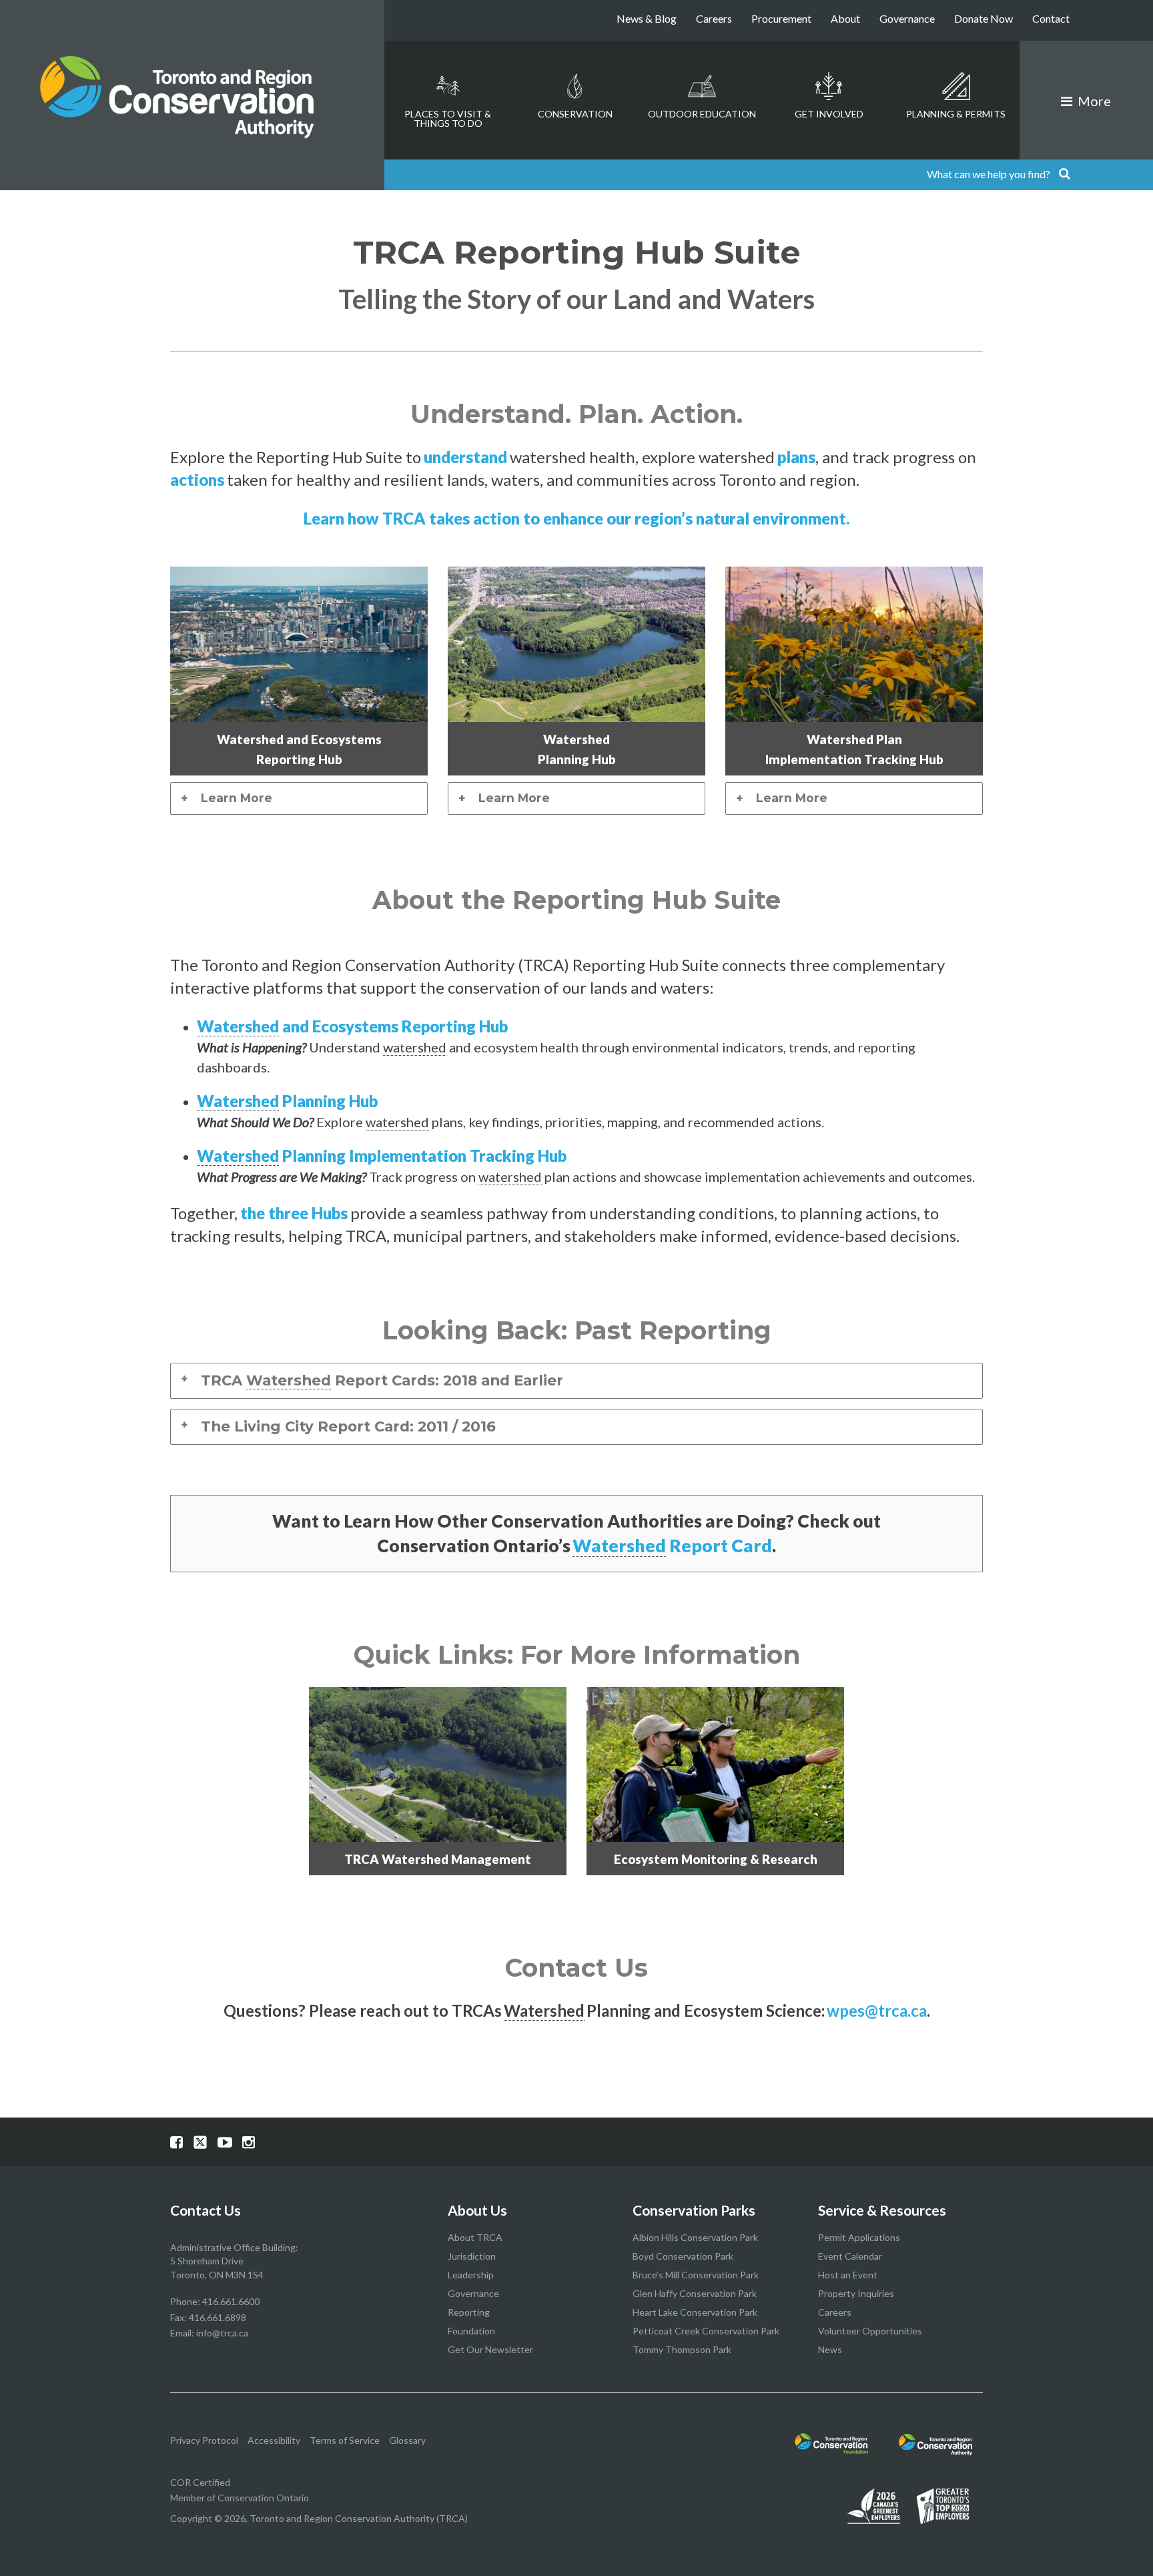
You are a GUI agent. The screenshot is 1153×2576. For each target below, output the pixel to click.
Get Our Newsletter (490, 2349)
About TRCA (475, 2237)
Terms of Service (345, 2440)
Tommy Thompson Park (682, 2349)
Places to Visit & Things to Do (448, 118)
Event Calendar (850, 2256)
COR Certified (200, 2482)
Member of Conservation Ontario (240, 2498)
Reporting (469, 2312)
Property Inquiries (856, 2293)
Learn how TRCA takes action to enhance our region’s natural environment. (577, 518)
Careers (714, 18)
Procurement (781, 18)
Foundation (471, 2331)
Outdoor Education (702, 114)
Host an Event (848, 2275)
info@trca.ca (222, 2333)
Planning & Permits (956, 114)
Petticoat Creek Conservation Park (706, 2331)
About (845, 18)
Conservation (575, 114)
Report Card (672, 1546)
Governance (907, 18)
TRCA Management (438, 1859)
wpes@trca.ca (877, 2010)
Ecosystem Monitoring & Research (716, 1859)
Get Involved (829, 114)
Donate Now (984, 18)
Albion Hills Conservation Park (695, 2237)
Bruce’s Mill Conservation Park (696, 2275)
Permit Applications (859, 2237)
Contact (1051, 18)
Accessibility (274, 2440)
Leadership (471, 2275)
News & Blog (647, 18)
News (830, 2349)
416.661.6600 (231, 2301)
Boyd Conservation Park (683, 2256)
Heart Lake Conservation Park (695, 2312)
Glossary (407, 2440)
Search (1064, 175)
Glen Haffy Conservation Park (695, 2293)
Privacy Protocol (204, 2440)
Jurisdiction (472, 2256)
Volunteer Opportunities (870, 2331)
